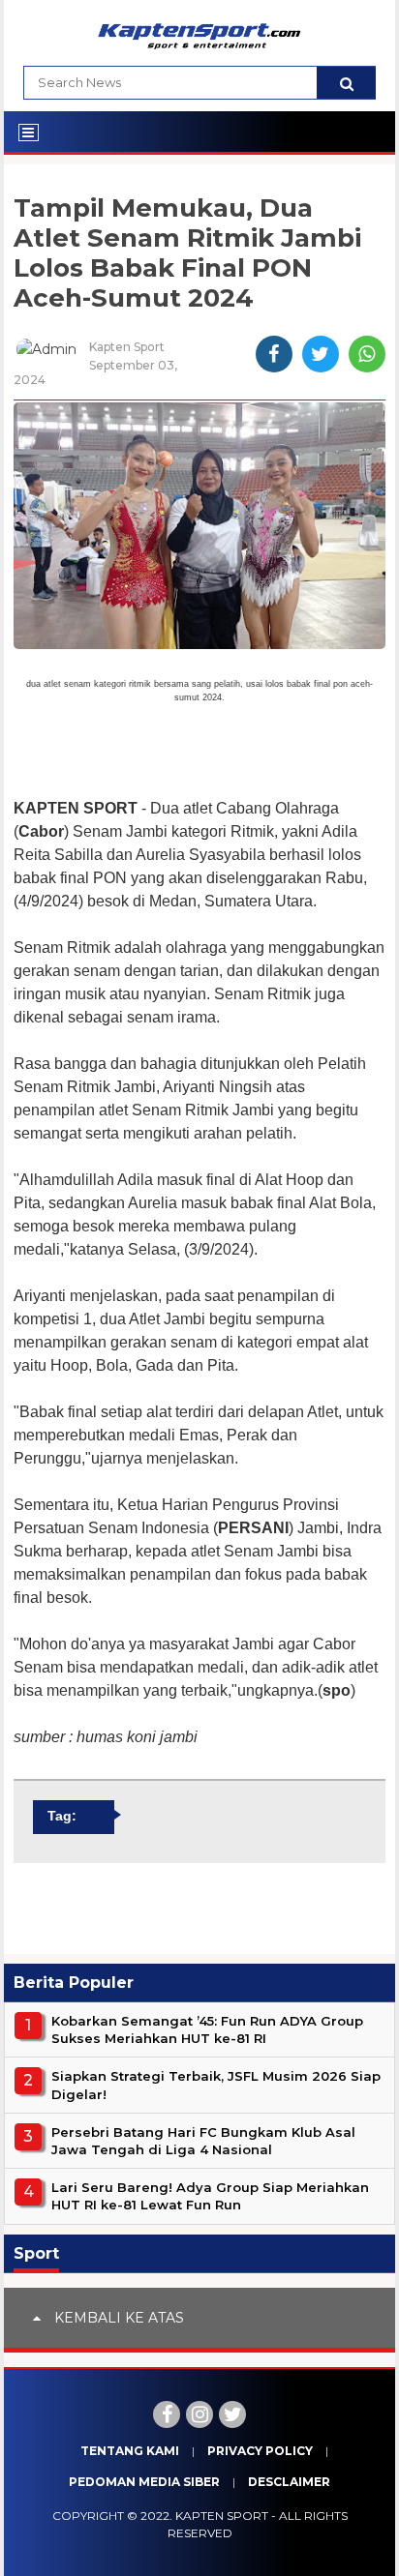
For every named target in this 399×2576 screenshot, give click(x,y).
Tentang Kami (130, 2451)
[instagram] (199, 2414)
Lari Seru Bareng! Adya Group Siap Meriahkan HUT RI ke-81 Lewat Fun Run (210, 2196)
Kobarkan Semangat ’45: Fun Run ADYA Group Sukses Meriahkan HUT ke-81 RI (207, 2029)
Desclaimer (289, 2482)
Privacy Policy (260, 2451)
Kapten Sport (222, 2516)
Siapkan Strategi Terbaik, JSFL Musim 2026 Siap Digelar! (216, 2085)
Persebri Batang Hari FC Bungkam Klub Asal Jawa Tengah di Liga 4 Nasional (203, 2141)
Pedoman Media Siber (144, 2482)
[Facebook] (167, 2414)
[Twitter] (232, 2414)
